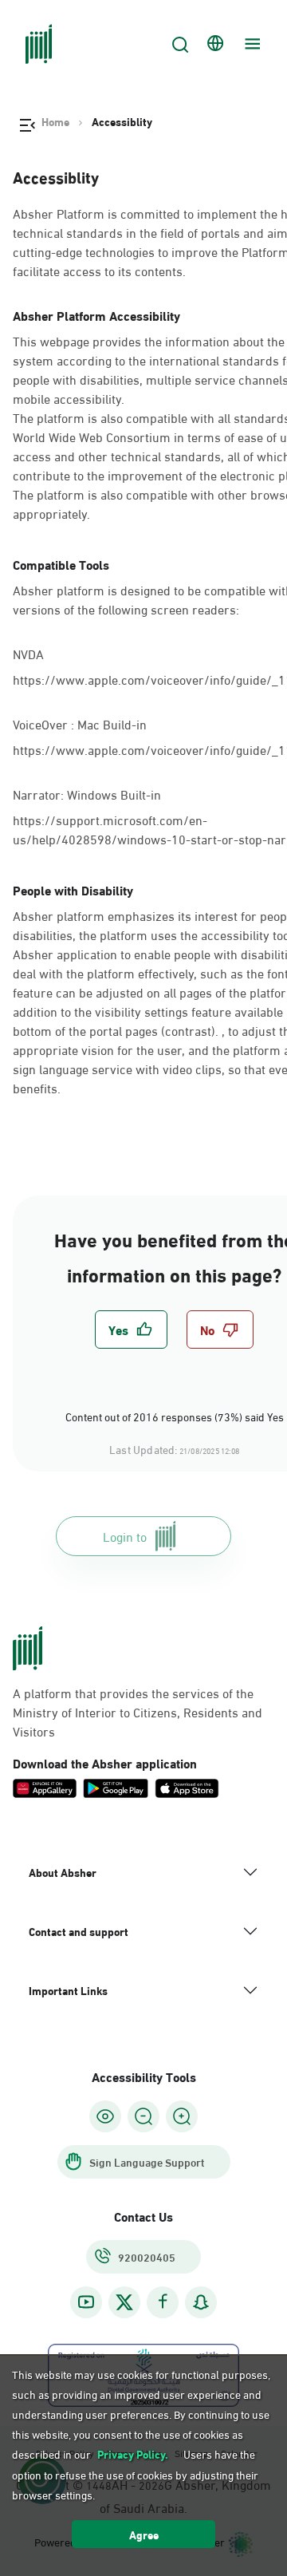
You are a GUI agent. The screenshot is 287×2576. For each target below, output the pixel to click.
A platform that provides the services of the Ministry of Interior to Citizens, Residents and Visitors (138, 1712)
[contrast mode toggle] (105, 2116)
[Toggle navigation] (250, 44)
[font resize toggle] (143, 2116)
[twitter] (124, 2302)
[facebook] (163, 2302)
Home (55, 121)
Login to (125, 1536)
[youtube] (86, 2302)
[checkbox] (131, 1329)
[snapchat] (201, 2302)
